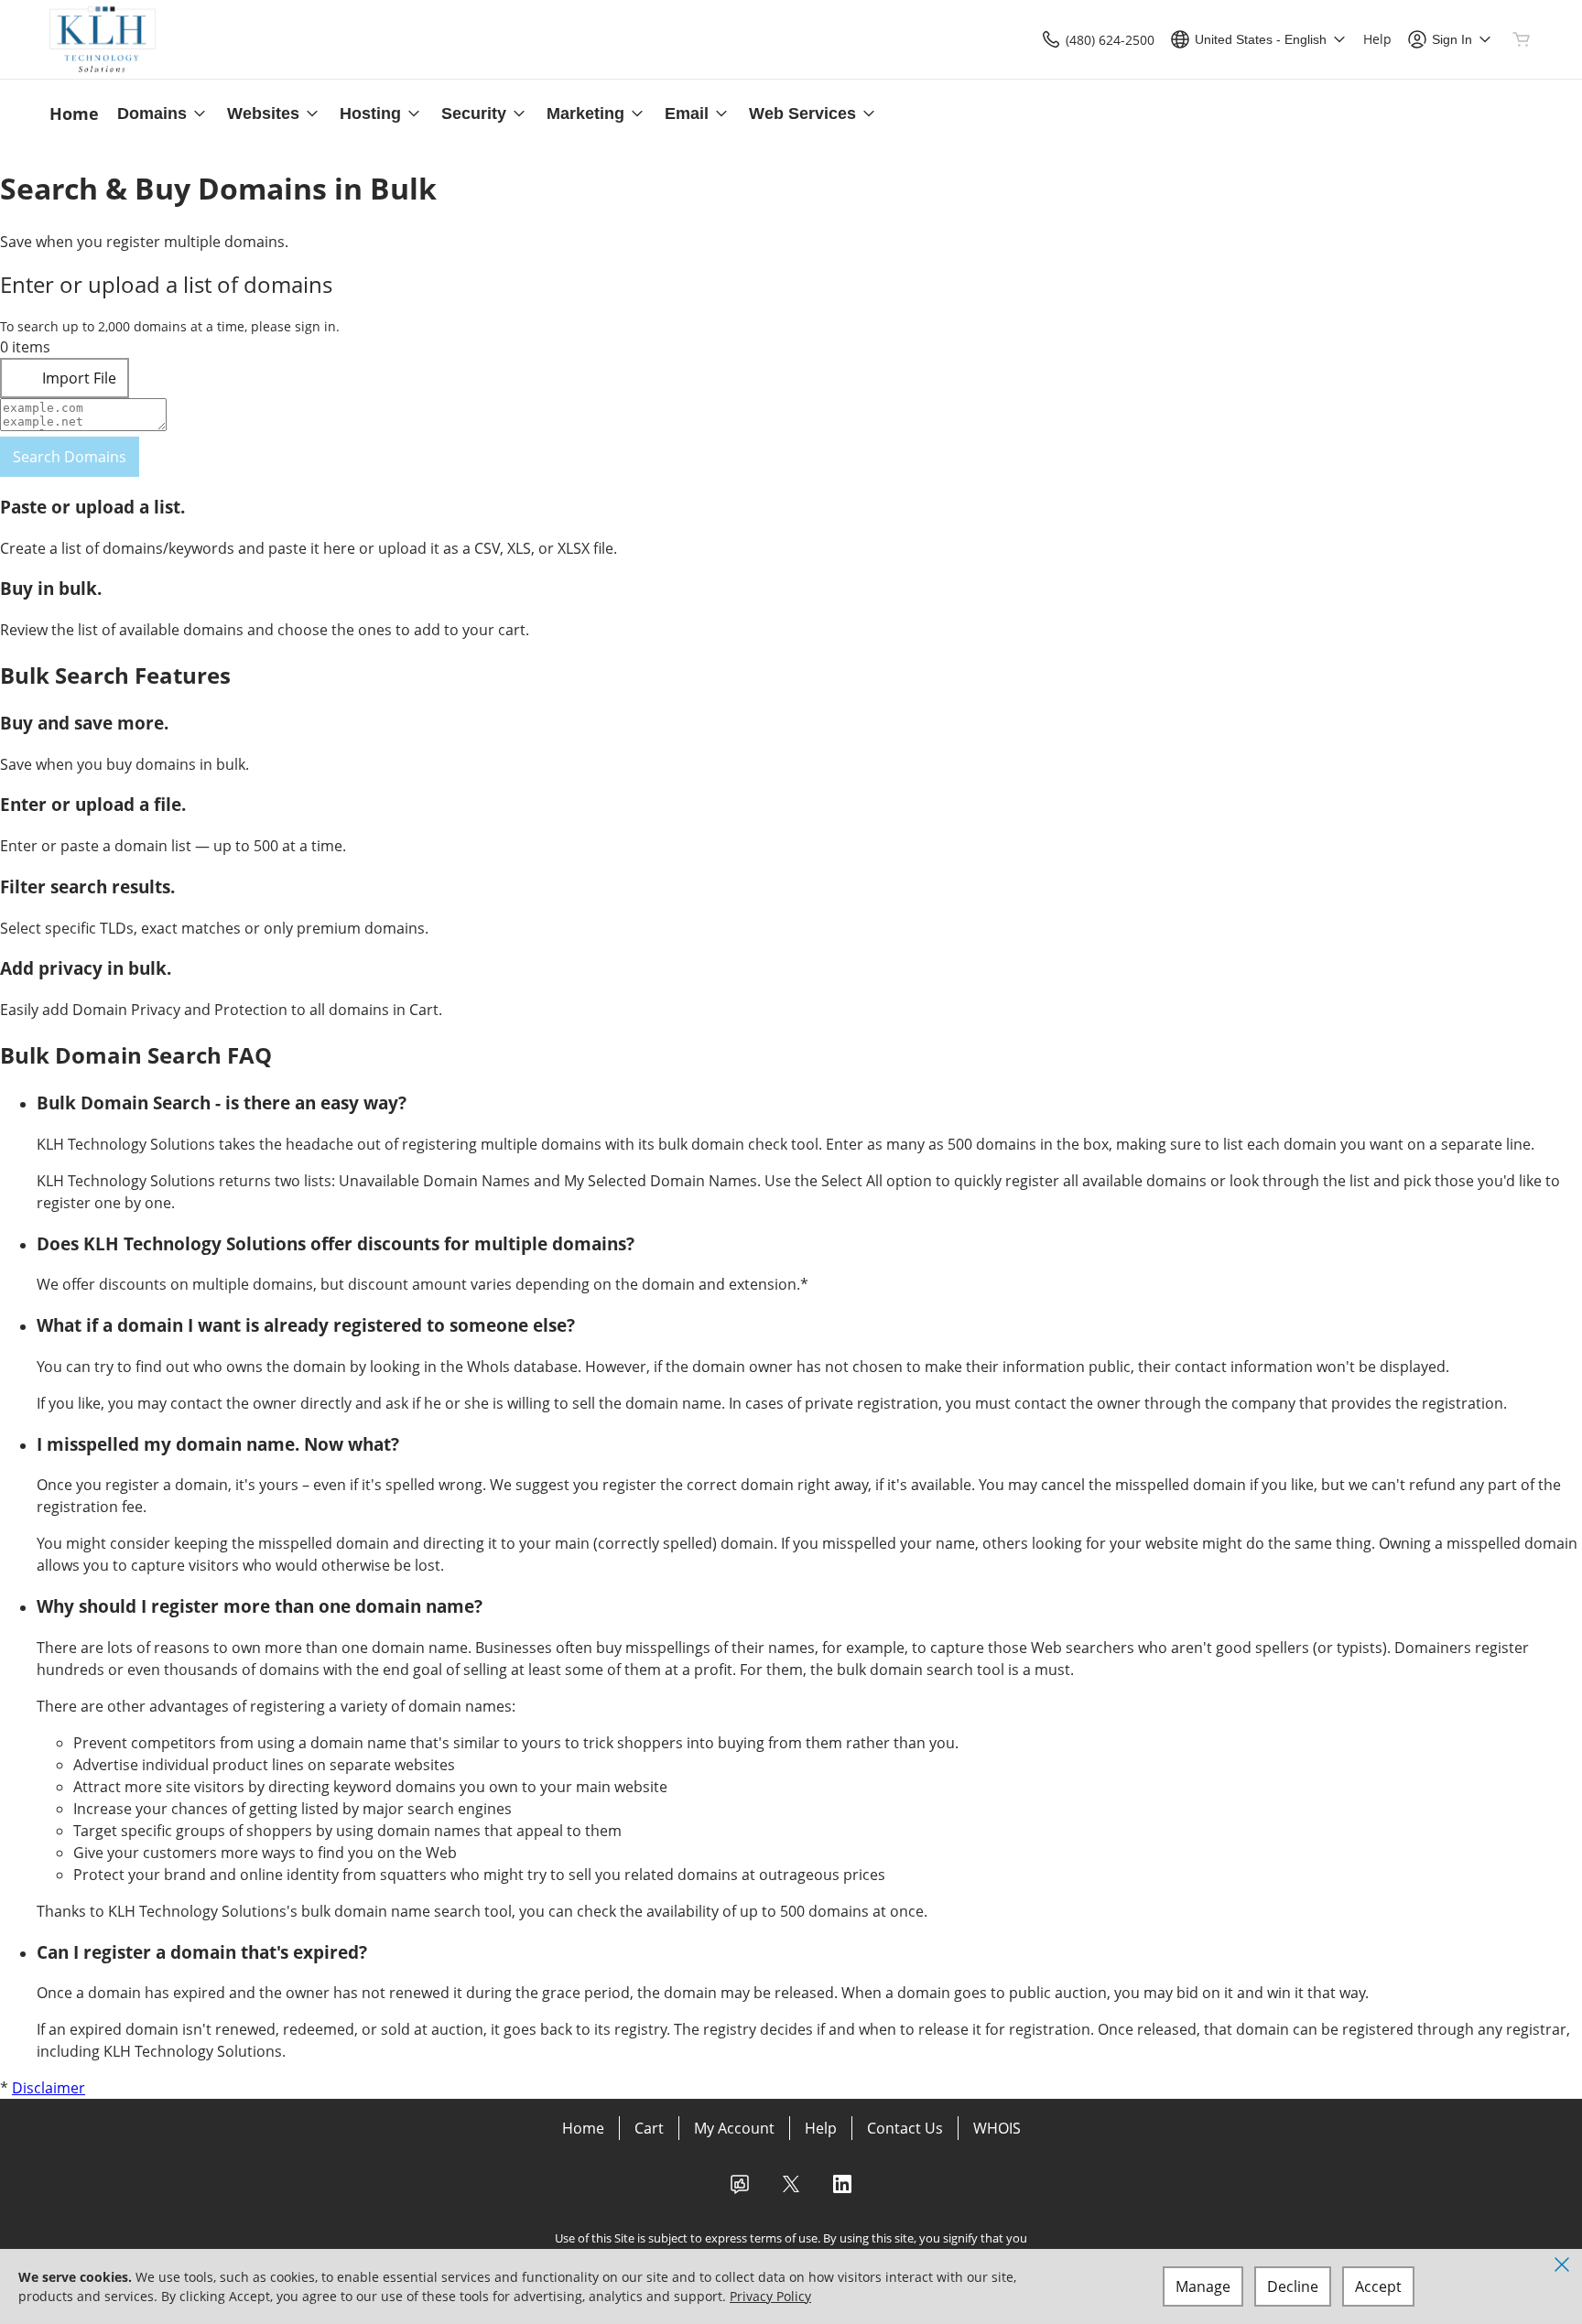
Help (821, 2128)
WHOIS (997, 2128)
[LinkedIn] (842, 2189)
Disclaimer (49, 2088)
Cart (649, 2128)
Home (583, 2128)
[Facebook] (740, 2189)
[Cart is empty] (1522, 39)
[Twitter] (791, 2189)
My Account (734, 2128)
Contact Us (905, 2128)
